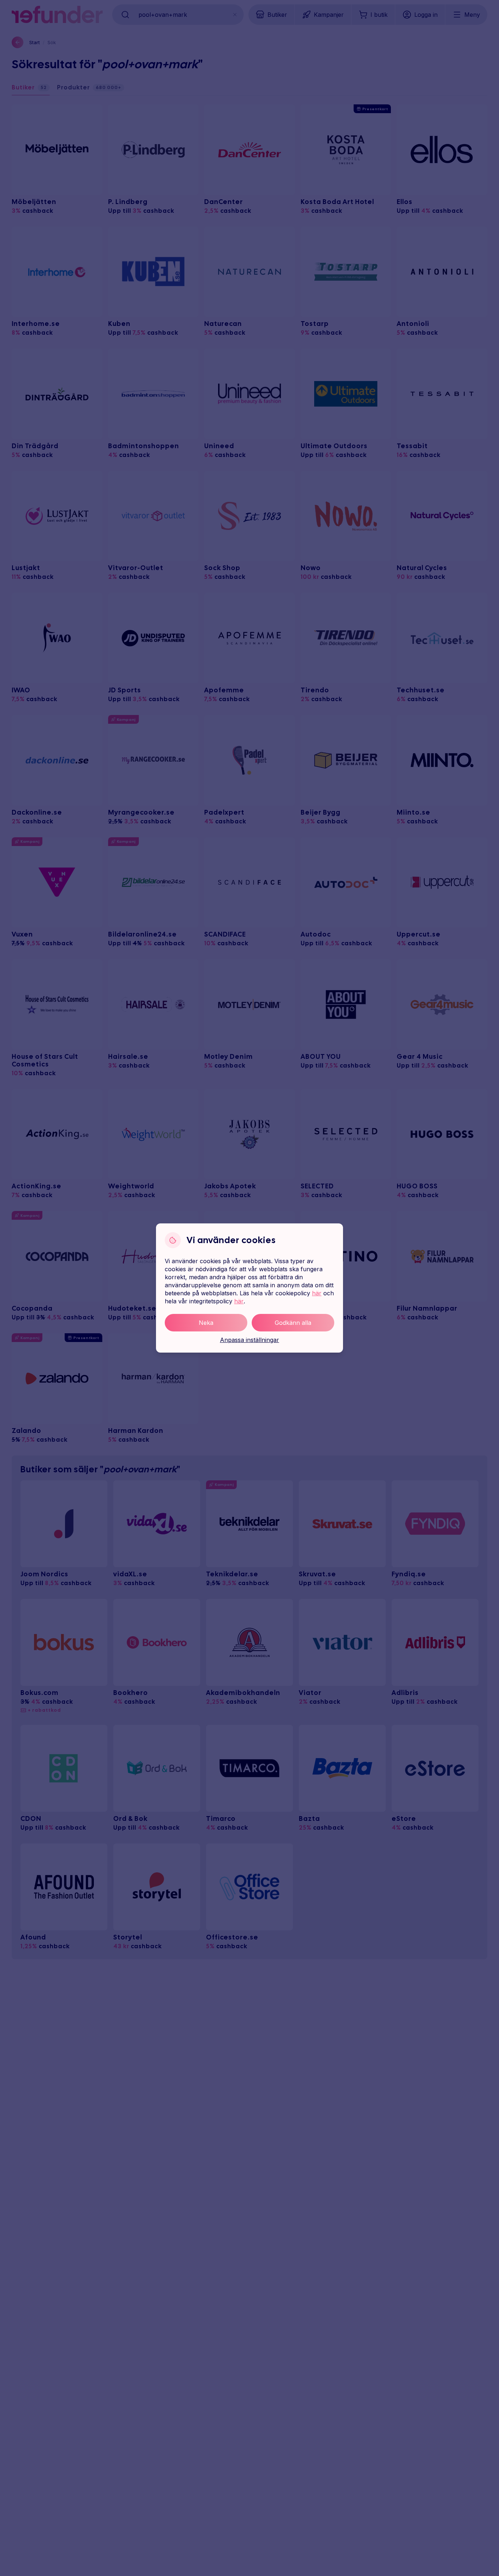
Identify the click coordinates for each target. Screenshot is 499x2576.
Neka (206, 1323)
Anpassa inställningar (249, 1340)
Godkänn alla (293, 1323)
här (317, 1293)
